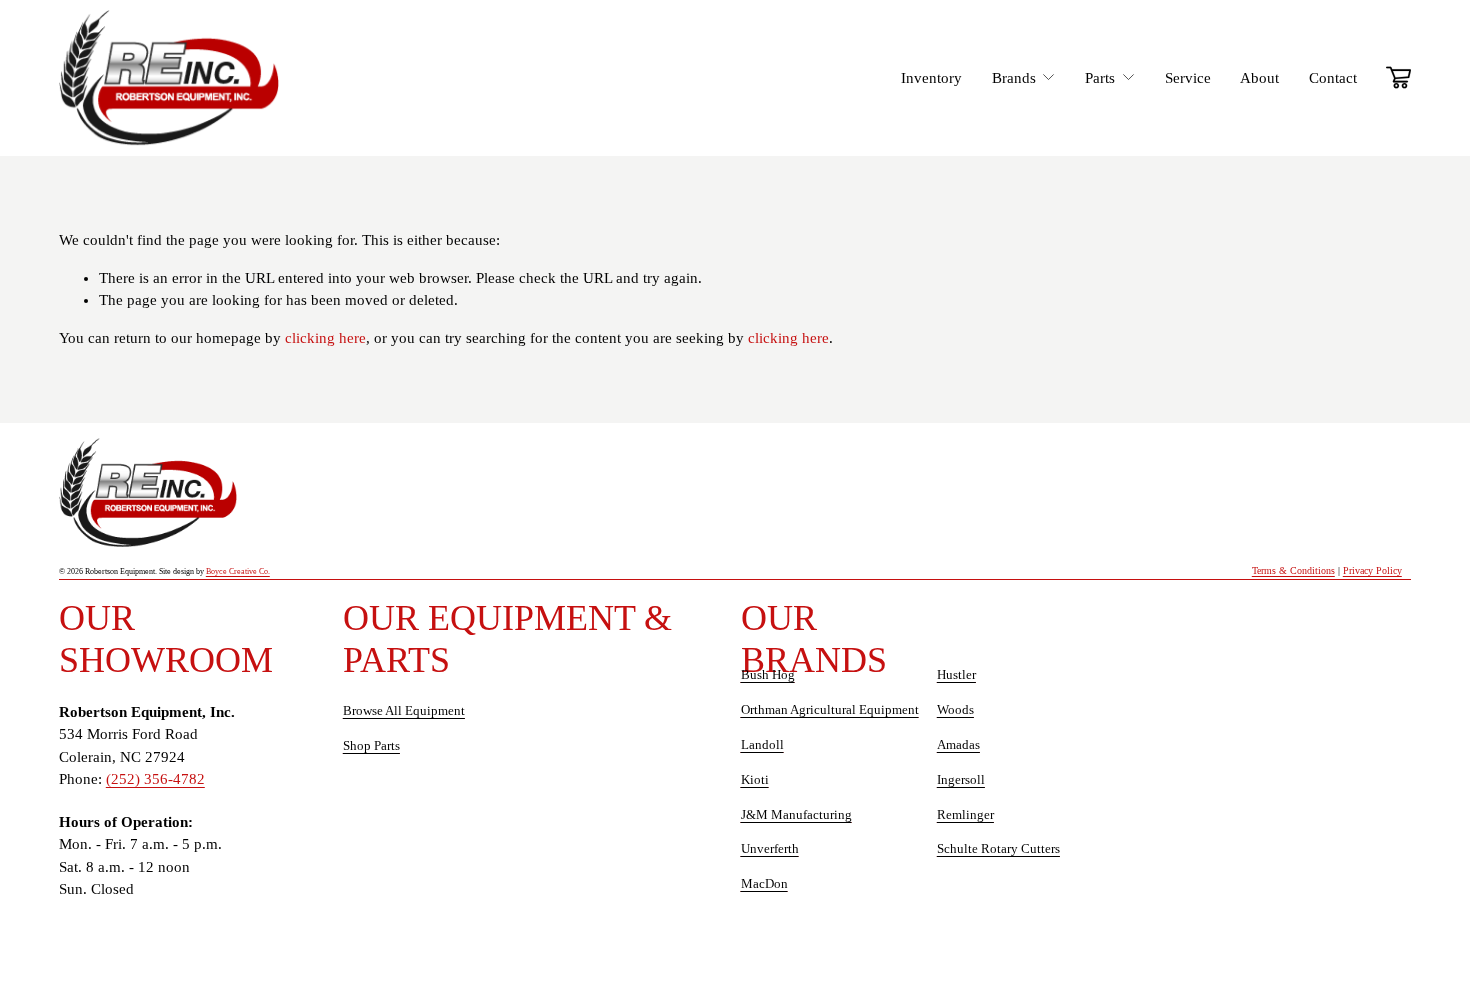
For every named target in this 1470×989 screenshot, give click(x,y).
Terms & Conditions (1293, 571)
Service (1188, 78)
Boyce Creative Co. (272, 571)
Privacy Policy (1372, 571)
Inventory (931, 78)
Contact (1333, 78)
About (1259, 78)
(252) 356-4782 (155, 779)
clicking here (325, 338)
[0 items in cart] (1398, 77)
